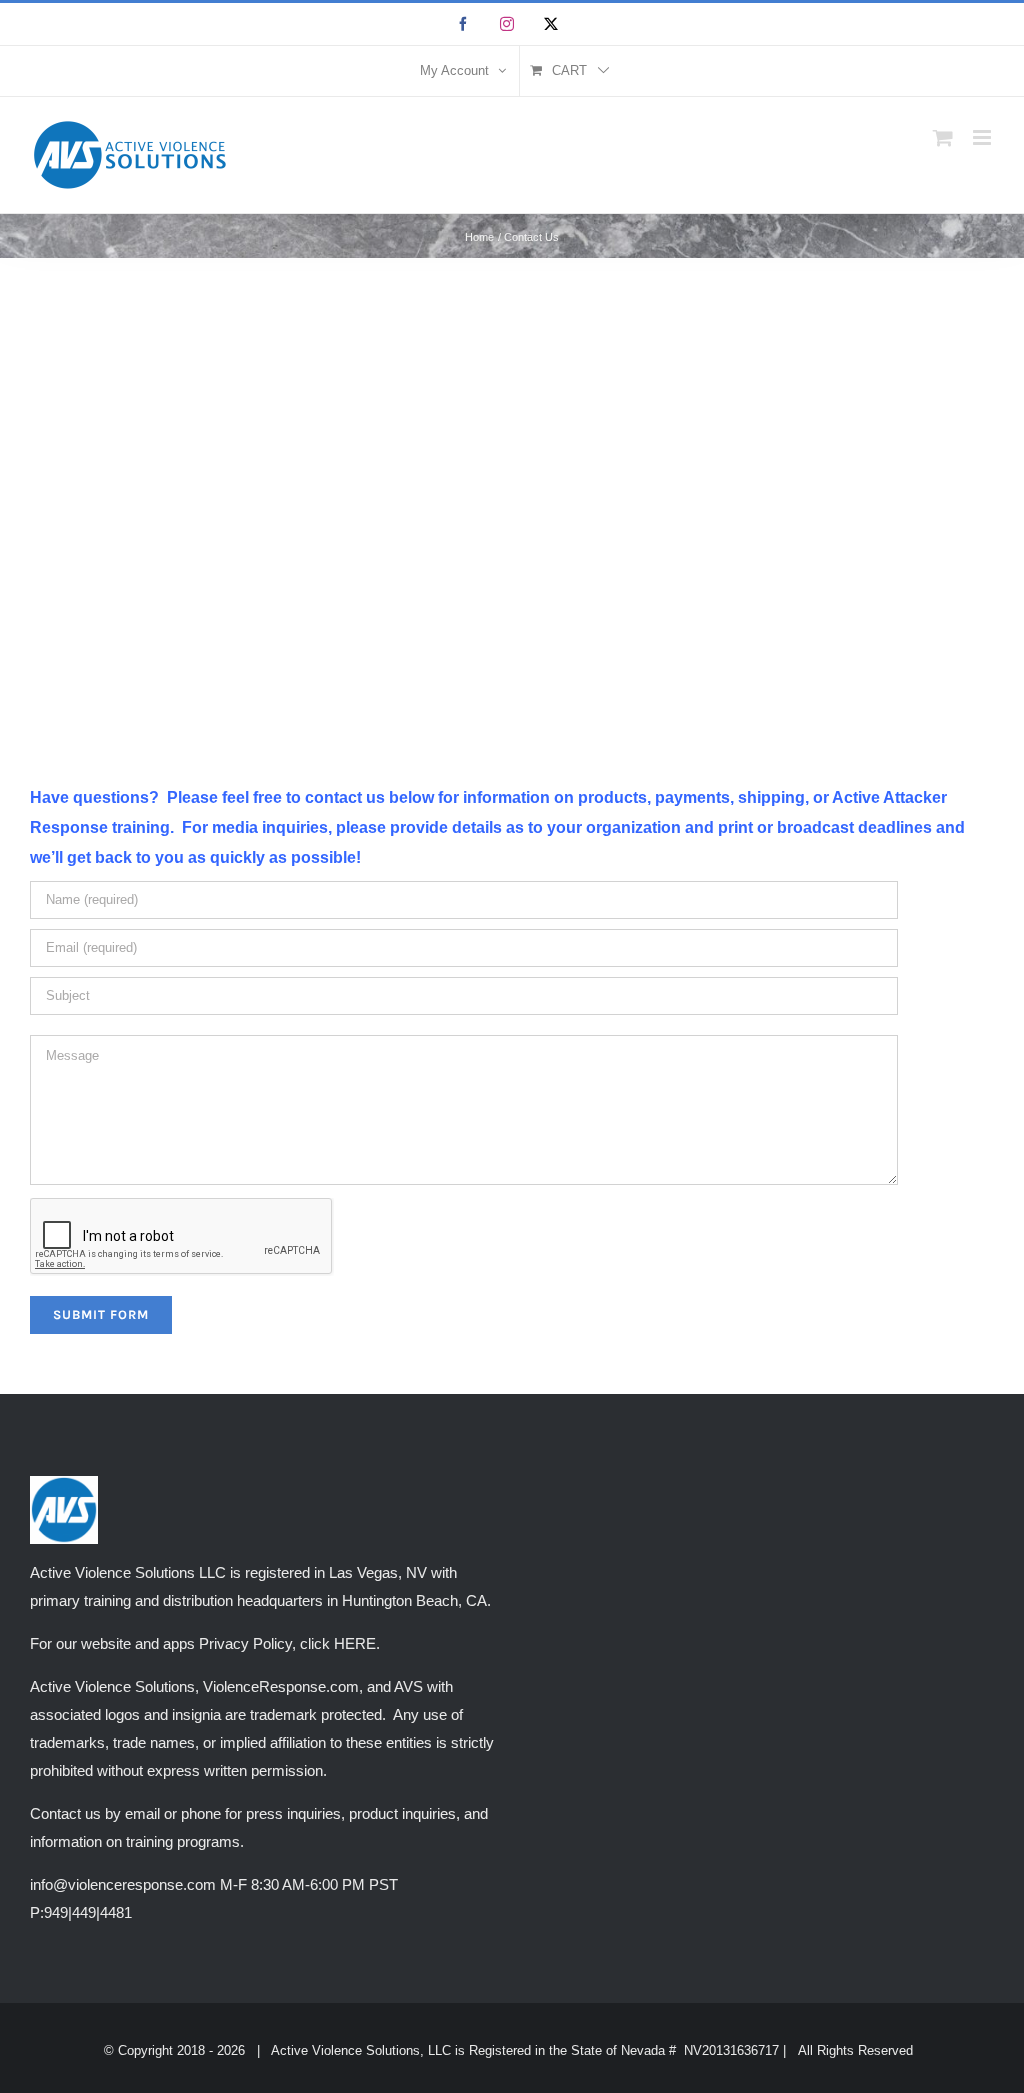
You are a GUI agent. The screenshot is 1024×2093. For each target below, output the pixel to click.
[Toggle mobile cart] (943, 137)
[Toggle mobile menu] (983, 137)
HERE (355, 1643)
